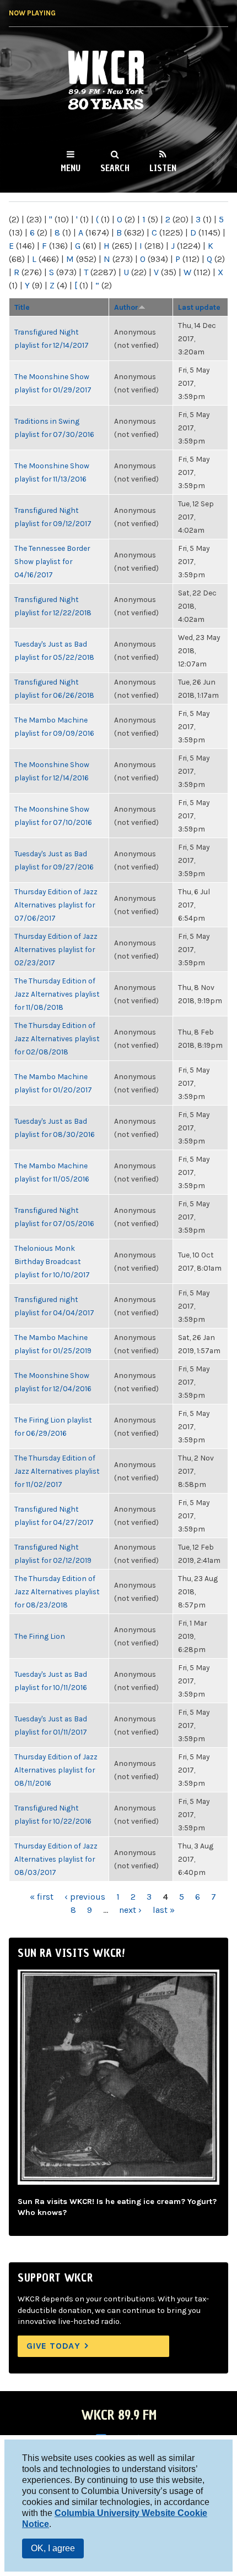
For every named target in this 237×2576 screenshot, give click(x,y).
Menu (71, 168)
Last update (199, 307)
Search (115, 168)
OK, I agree (53, 2548)
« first (42, 1897)
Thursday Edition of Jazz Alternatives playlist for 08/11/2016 (56, 1770)
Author (126, 307)
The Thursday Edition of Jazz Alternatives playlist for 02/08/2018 (57, 1038)
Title (22, 307)
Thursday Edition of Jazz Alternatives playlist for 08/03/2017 (56, 1859)
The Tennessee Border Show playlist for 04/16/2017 (52, 561)
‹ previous (85, 1897)
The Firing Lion (40, 1636)
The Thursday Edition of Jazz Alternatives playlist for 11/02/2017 (57, 1471)
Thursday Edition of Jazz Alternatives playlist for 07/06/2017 (56, 905)
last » (164, 1910)
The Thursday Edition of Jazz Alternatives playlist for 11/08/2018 (57, 994)
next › (130, 1910)
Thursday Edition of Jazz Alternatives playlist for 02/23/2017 (56, 949)
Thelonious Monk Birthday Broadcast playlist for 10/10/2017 (52, 1261)
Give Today (53, 2346)
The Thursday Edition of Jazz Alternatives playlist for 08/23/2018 (57, 1591)
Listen (163, 168)
